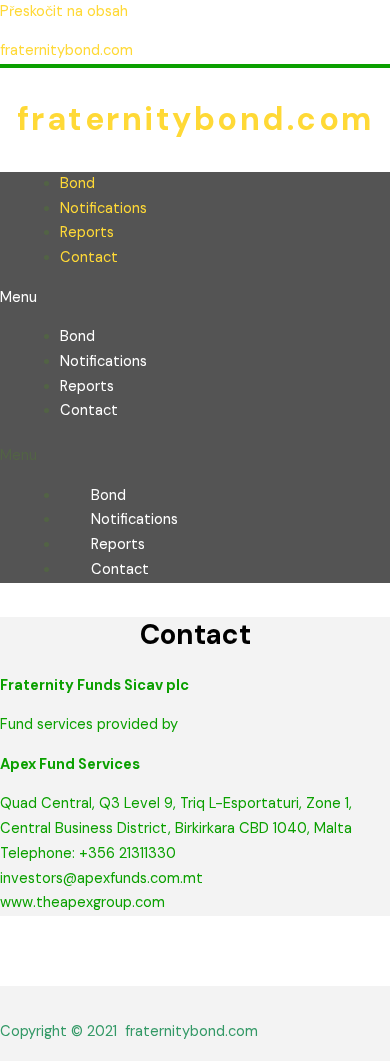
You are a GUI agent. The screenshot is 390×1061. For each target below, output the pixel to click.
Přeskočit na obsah (64, 11)
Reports (87, 232)
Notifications (103, 208)
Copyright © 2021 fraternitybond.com (129, 1031)
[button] (195, 298)
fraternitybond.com (66, 50)
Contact (89, 257)
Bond (77, 183)
